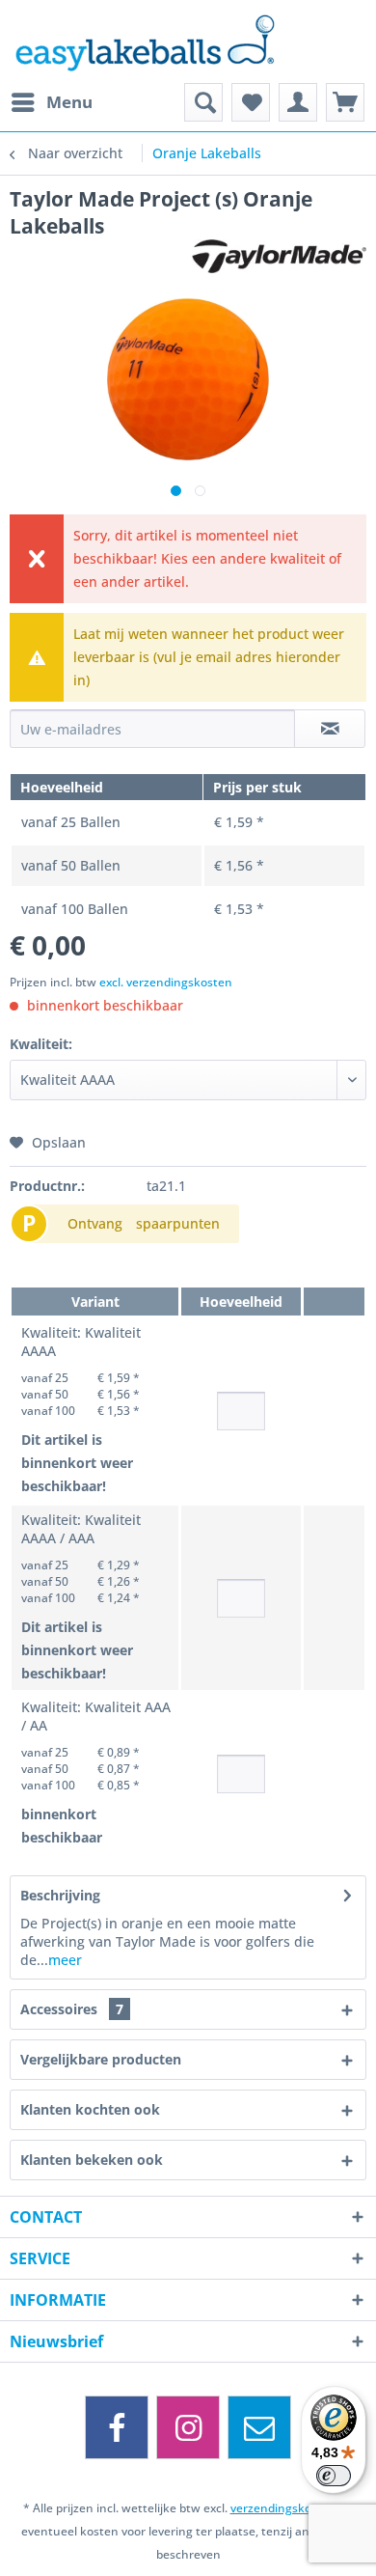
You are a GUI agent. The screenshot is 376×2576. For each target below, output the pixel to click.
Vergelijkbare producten (101, 2059)
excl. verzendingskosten (166, 982)
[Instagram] (188, 2427)
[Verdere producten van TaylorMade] (279, 256)
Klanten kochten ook (90, 2109)
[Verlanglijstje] (251, 102)
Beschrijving (60, 1895)
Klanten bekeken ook (92, 2160)
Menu (69, 102)
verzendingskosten (283, 2508)
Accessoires (72, 2009)
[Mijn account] (298, 102)
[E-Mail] (259, 2427)
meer (65, 1960)
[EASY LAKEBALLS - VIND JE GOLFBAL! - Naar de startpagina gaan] (188, 42)
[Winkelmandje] (345, 102)
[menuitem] (51, 102)
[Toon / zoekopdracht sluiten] (203, 102)
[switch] (334, 2476)
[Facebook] (117, 2427)
